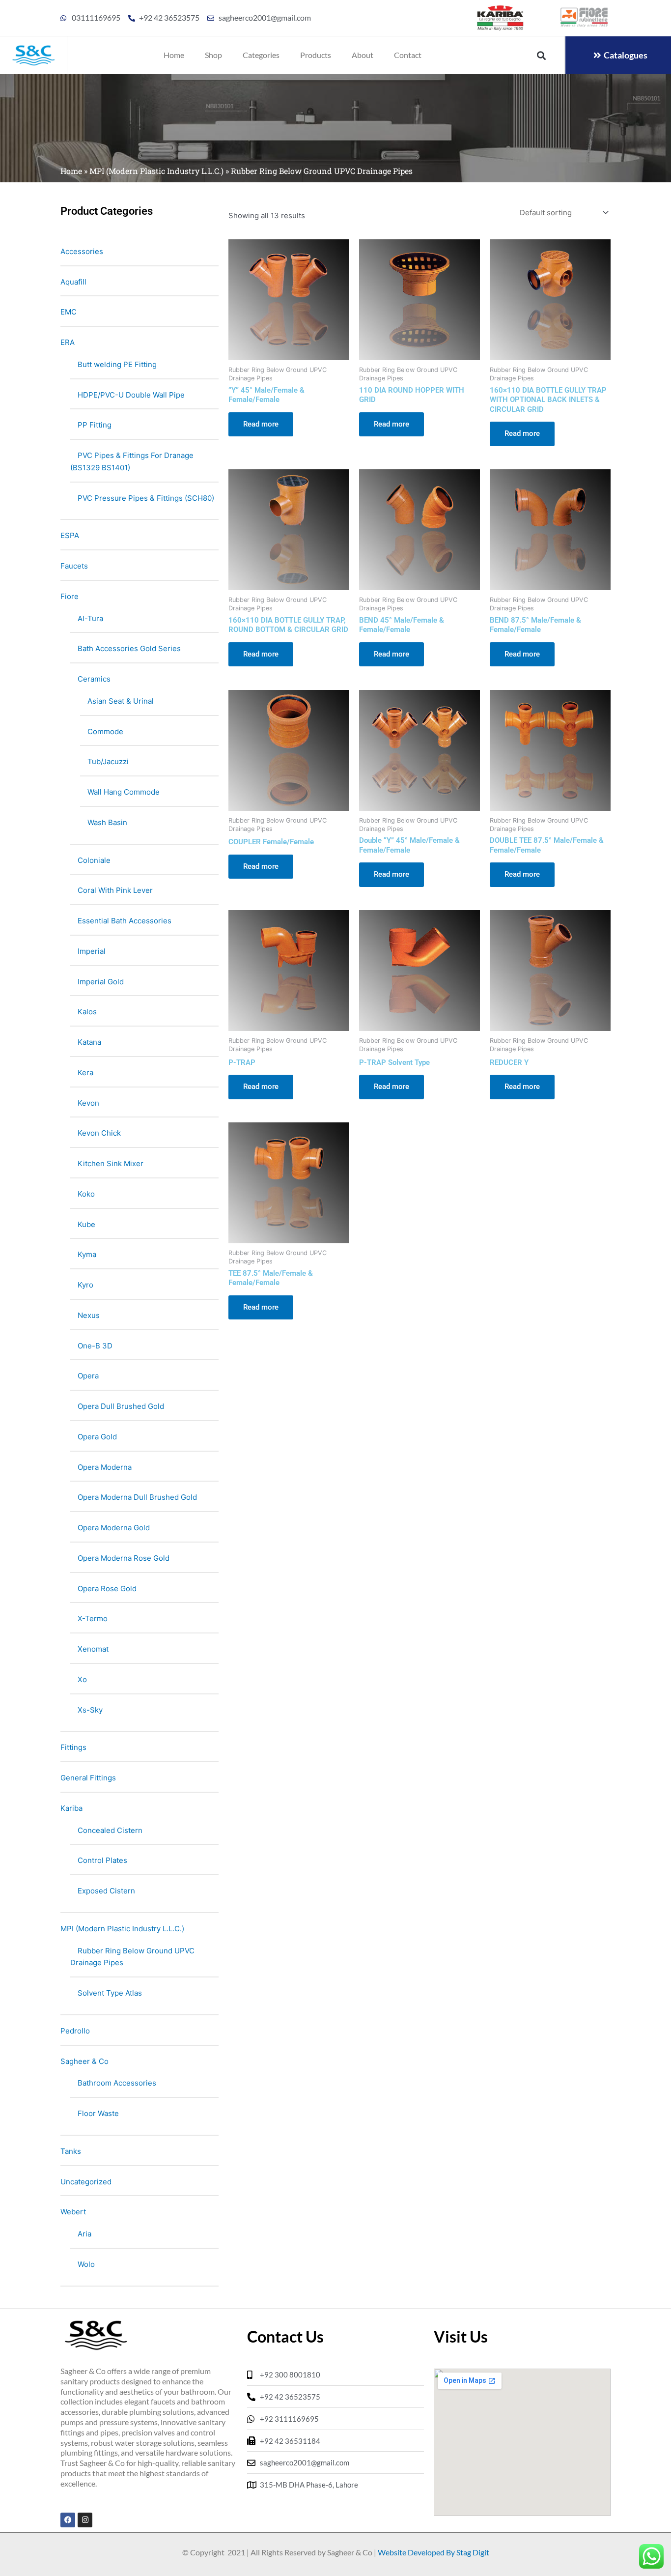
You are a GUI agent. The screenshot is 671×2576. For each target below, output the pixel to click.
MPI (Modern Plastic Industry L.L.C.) (156, 171)
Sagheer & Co (84, 2061)
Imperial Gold (101, 982)
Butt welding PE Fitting (117, 364)
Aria (84, 2234)
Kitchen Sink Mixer (111, 1163)
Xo (82, 1679)
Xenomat (93, 1649)
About (363, 55)
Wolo (86, 2264)
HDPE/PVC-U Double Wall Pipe (131, 395)
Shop (213, 55)
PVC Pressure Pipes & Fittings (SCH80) (146, 498)
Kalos (87, 1012)
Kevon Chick (99, 1133)
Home (174, 55)
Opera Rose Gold (107, 1589)
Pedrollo (75, 2031)
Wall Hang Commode (124, 792)
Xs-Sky (90, 1710)
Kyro (85, 1285)
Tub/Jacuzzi (108, 761)
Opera (88, 1376)
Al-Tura (90, 618)
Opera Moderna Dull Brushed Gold (137, 1497)
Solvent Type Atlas (110, 1993)
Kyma (87, 1254)
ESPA (70, 535)
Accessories (82, 251)
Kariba (71, 1808)
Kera (85, 1073)
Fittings (73, 1747)
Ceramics (94, 679)
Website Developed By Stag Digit (433, 2552)
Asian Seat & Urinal (121, 701)
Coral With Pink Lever (115, 890)
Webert (73, 2212)
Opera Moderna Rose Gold (124, 1558)
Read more (261, 424)
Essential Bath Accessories (125, 921)
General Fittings (88, 1778)
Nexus (89, 1315)
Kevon (88, 1103)
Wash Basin (107, 822)
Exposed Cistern (106, 1891)
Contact (408, 55)
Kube (86, 1224)
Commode (105, 731)
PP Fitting (95, 425)
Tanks (71, 2151)
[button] (541, 55)
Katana (89, 1042)
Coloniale (94, 860)
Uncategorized (86, 2182)
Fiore (70, 596)
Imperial (92, 951)
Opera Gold (97, 1437)
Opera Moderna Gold (114, 1528)
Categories (261, 55)
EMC (69, 312)
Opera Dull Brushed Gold (121, 1406)
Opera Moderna (105, 1467)
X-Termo (93, 1618)
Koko (86, 1194)
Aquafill (73, 282)
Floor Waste (98, 2113)
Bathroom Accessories (117, 2083)
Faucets (74, 566)
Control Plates (102, 1860)
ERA (68, 342)
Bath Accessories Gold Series (129, 648)
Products (316, 55)
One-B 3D (95, 1346)
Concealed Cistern (110, 1830)
